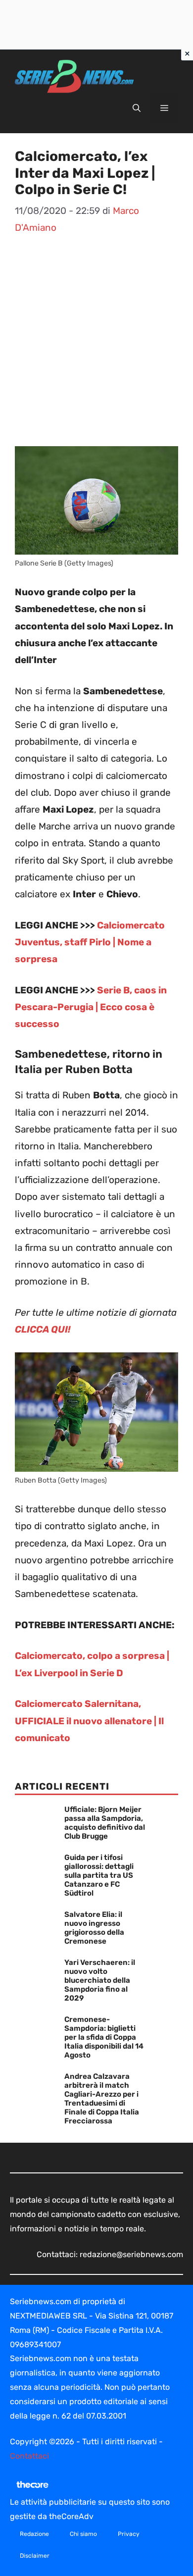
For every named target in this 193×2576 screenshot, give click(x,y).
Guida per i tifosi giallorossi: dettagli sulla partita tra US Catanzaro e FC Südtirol (99, 1875)
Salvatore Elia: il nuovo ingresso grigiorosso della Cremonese (94, 1928)
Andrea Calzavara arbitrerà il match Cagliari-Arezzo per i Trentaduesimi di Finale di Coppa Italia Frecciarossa (102, 2099)
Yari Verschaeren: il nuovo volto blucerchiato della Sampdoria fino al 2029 (100, 1980)
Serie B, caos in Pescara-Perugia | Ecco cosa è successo (91, 1007)
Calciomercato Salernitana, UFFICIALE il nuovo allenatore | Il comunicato (89, 1721)
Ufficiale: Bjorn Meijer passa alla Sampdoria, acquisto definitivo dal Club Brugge (105, 1823)
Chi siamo (83, 2534)
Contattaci (29, 2456)
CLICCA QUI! (43, 1329)
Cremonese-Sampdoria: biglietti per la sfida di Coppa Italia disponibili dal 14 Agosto (104, 2037)
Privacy (129, 2534)
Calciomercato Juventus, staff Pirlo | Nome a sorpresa (90, 942)
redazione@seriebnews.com (131, 2254)
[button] (137, 108)
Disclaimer (35, 2556)
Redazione (34, 2534)
